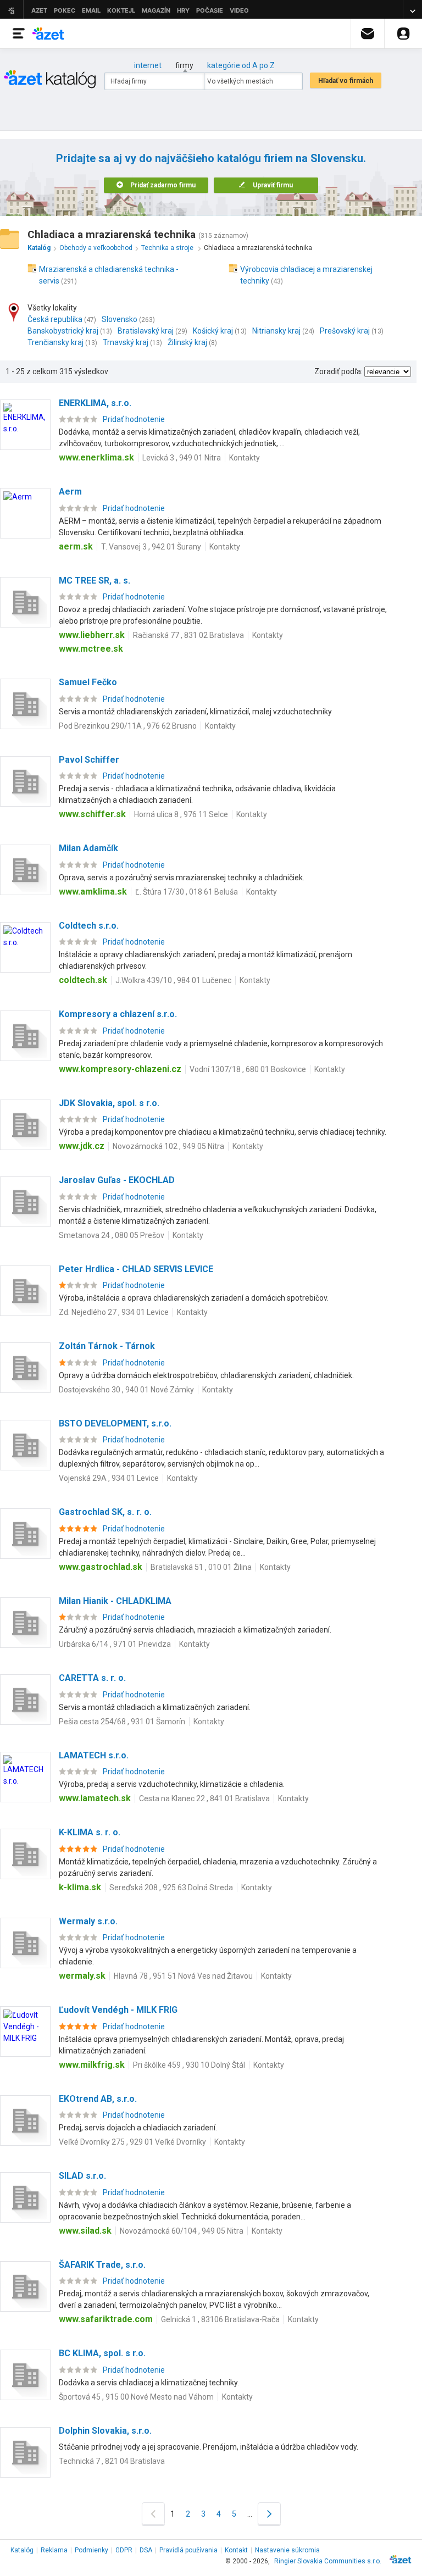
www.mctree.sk (91, 649)
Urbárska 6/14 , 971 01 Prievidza (115, 1644)
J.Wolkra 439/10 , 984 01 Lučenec (173, 980)
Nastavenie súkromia (287, 2550)
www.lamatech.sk (95, 1798)
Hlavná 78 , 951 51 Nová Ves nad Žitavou (183, 1976)
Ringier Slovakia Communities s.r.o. (328, 2561)
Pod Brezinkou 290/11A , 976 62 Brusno (128, 726)
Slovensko (120, 319)
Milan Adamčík (88, 848)
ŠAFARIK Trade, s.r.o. (102, 2265)
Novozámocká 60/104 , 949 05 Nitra (182, 2231)
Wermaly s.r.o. (88, 1921)
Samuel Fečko (88, 682)
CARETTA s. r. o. (92, 1678)
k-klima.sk (80, 1887)
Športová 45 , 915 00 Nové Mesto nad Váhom (136, 2397)
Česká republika (55, 319)
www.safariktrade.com (106, 2319)
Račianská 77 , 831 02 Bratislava (188, 635)
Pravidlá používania (188, 2550)
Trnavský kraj (126, 342)
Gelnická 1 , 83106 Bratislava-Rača (220, 2319)
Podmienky (91, 2550)
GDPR (124, 2550)
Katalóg (22, 2550)
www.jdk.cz (82, 1146)
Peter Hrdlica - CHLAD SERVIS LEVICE (136, 1269)
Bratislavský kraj (146, 331)
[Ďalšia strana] (269, 2514)
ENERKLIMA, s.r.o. (95, 403)
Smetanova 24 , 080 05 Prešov (112, 1235)
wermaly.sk (82, 1976)
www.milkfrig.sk (92, 2065)
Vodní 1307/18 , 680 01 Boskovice (248, 1069)
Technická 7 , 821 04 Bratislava (112, 2461)
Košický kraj (213, 331)
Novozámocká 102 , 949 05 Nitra (168, 1146)
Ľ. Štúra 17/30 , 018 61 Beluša (187, 892)
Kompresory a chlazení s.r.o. (118, 1014)
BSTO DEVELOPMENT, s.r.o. (115, 1423)
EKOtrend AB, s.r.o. (98, 2099)
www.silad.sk (85, 2231)
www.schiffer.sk (92, 814)
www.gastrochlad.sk (101, 1567)
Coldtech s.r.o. (89, 926)
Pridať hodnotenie (134, 419)
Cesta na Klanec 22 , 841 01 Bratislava (204, 1798)
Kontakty (245, 458)
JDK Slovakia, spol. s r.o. (109, 1103)
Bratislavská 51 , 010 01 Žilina (201, 1567)
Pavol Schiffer (89, 760)
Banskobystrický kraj (63, 331)
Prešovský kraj (345, 331)
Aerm (70, 492)
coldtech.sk (83, 980)
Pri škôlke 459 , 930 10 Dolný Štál (189, 2065)
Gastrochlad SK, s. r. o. (105, 1512)
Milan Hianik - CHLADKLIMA (115, 1601)
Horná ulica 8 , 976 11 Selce (181, 814)
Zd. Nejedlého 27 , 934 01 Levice (114, 1312)
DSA (146, 2550)
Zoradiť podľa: (338, 371)
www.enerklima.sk (96, 457)
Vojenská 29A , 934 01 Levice (109, 1478)
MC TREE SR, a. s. (95, 581)
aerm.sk (76, 546)
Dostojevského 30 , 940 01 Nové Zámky (126, 1390)
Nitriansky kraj (276, 331)
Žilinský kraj (187, 342)
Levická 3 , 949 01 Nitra (182, 458)
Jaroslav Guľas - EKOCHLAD (117, 1180)
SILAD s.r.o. (82, 2176)
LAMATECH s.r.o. (94, 1755)
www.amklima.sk (93, 892)
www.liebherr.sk (92, 635)
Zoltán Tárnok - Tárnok (107, 1346)
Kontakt (236, 2550)
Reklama (54, 2550)
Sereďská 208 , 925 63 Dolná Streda (171, 1887)
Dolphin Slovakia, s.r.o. (105, 2431)
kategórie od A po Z (241, 65)
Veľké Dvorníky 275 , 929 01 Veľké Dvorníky (132, 2142)
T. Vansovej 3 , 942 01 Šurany (151, 547)
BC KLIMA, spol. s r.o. (102, 2353)
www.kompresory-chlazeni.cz (120, 1069)
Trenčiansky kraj (55, 342)
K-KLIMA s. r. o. (90, 1832)
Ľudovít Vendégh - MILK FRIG (118, 2010)
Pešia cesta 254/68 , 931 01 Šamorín (122, 1722)
